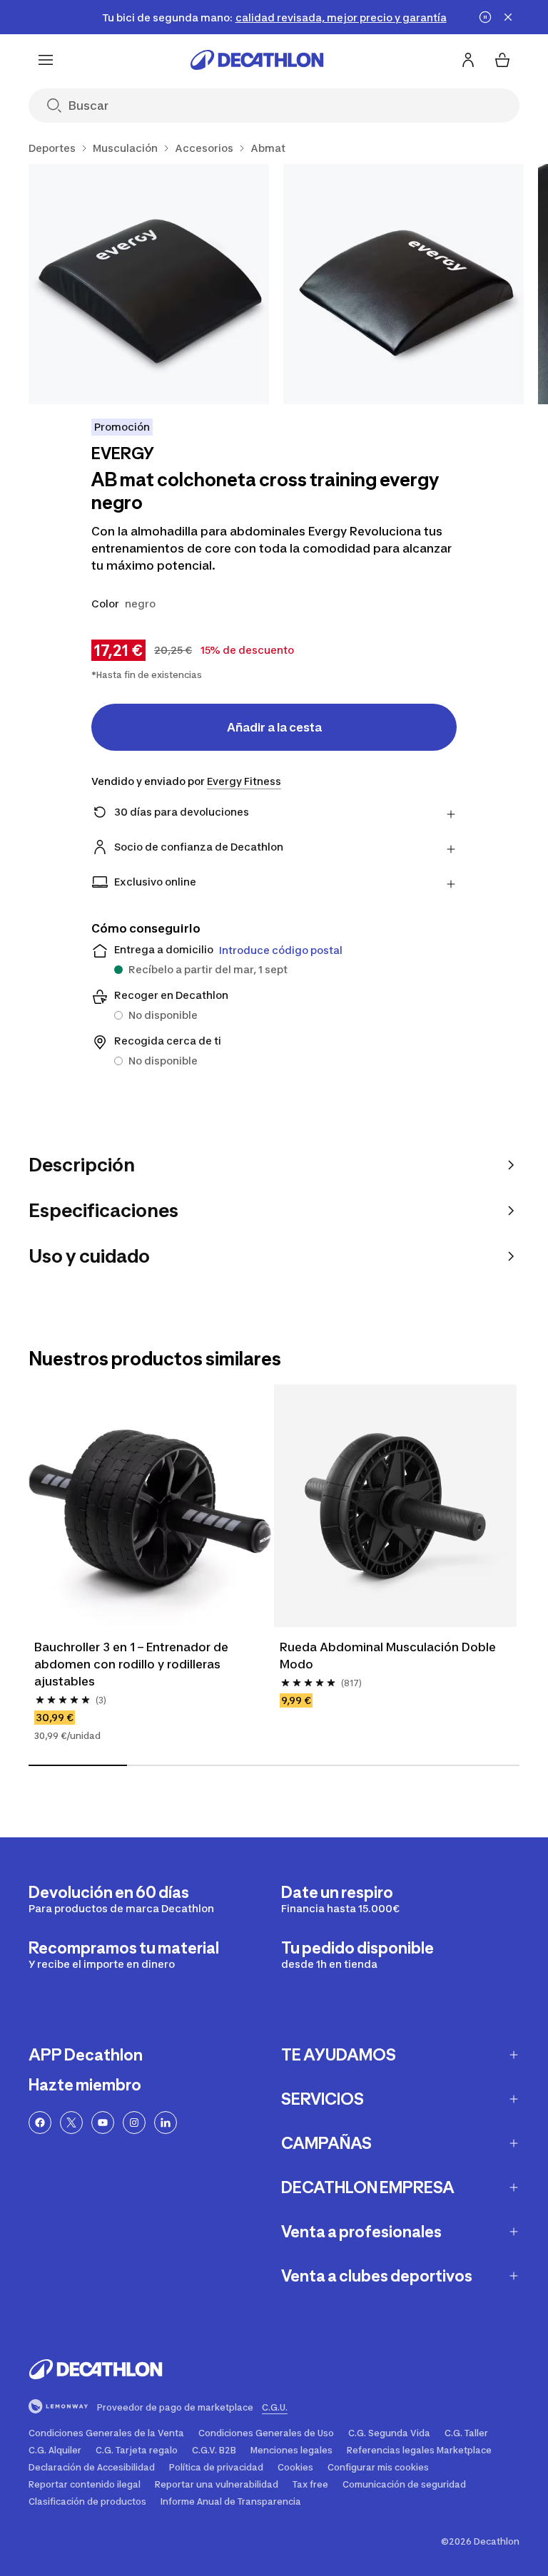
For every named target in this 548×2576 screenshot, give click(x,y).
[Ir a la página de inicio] (257, 60)
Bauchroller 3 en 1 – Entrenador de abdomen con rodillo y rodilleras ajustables (133, 1664)
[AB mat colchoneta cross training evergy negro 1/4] (149, 284)
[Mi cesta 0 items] (502, 60)
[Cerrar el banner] (508, 17)
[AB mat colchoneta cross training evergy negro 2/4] (404, 284)
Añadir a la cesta (274, 727)
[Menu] (46, 60)
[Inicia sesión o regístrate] (468, 60)
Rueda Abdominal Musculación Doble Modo (389, 1656)
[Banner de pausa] (485, 17)
